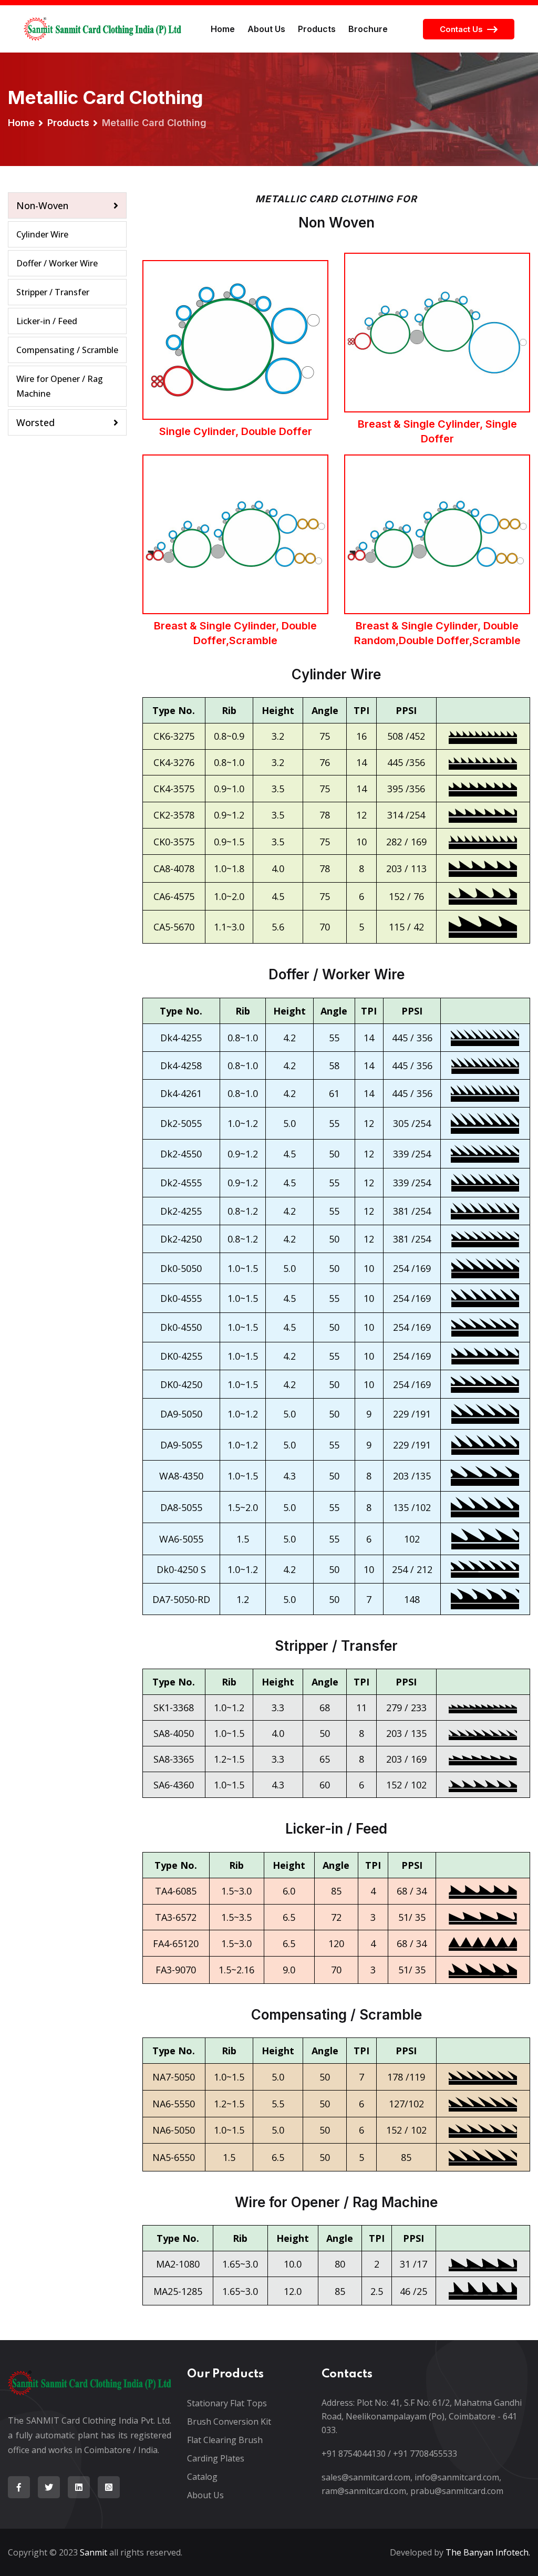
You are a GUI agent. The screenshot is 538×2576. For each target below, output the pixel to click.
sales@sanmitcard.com (366, 2477)
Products (317, 29)
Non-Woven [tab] (42, 205)
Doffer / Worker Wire (57, 263)
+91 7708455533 (425, 2454)
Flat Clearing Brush (225, 2440)
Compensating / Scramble (67, 350)
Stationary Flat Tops (227, 2403)
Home (223, 29)
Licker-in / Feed (47, 321)
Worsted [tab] (35, 422)
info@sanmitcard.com (457, 2477)
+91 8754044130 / (356, 2454)
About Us (266, 29)
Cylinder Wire (42, 234)
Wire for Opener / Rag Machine (60, 386)
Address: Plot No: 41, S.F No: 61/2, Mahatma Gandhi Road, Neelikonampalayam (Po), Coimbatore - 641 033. (422, 2416)
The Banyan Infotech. (488, 2552)
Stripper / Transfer (53, 292)
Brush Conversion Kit (229, 2422)
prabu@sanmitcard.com (457, 2491)
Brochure (368, 29)
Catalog (202, 2477)
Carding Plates (216, 2458)
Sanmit (94, 2552)
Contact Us (461, 29)
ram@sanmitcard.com (364, 2491)
